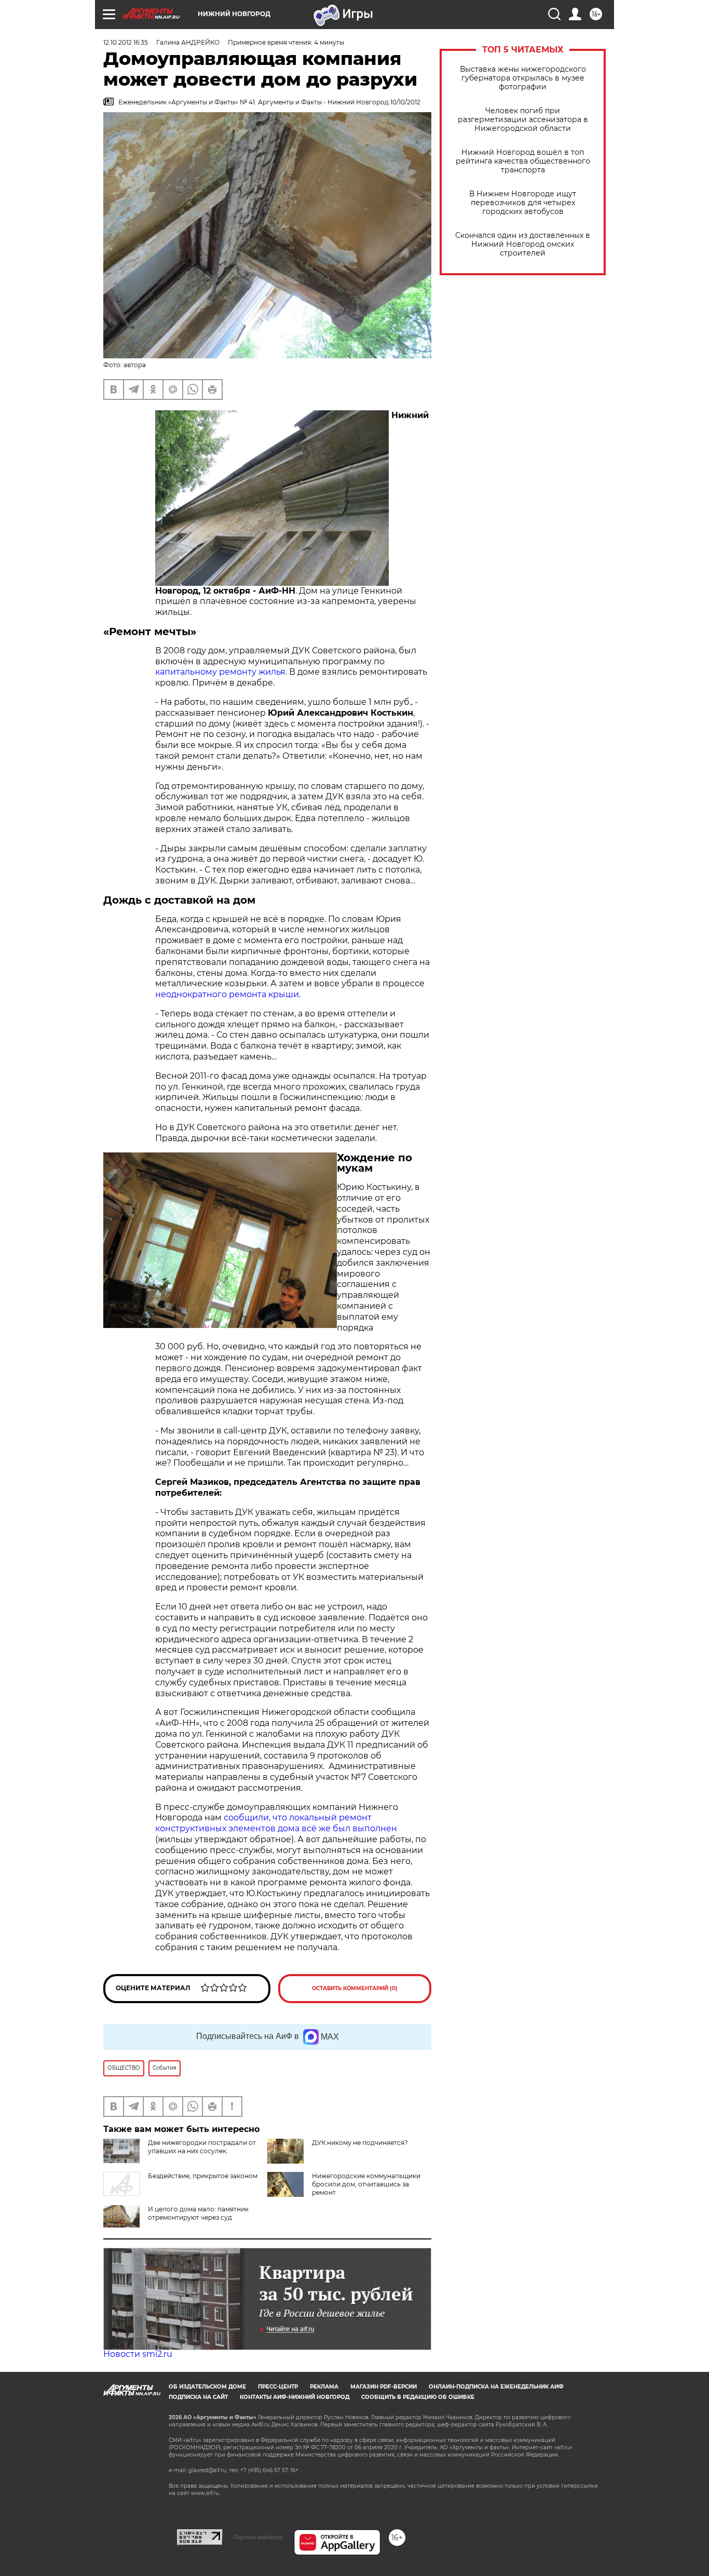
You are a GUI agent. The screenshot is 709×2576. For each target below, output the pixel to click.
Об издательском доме (207, 2387)
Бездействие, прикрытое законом (203, 2176)
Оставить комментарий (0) (355, 1988)
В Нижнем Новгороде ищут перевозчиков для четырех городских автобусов (523, 203)
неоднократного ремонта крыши (227, 994)
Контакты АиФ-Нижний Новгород (295, 2397)
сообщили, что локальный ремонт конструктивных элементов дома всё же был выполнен (276, 1823)
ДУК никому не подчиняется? (360, 2143)
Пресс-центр (278, 2387)
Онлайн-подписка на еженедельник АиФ (496, 2387)
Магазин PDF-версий (384, 2387)
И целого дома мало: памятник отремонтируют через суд (198, 2213)
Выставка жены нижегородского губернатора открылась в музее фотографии (523, 78)
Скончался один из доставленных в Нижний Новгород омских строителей (523, 244)
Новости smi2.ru (138, 2354)
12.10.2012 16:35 (126, 42)
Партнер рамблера (258, 2537)
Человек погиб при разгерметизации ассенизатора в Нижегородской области (523, 120)
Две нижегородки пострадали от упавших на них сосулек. (202, 2147)
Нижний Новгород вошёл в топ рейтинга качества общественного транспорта (523, 161)
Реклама (324, 2387)
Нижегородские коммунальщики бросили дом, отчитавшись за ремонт (366, 2184)
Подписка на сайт (198, 2397)
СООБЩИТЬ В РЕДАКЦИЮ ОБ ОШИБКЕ (418, 2397)
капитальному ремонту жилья (220, 672)
